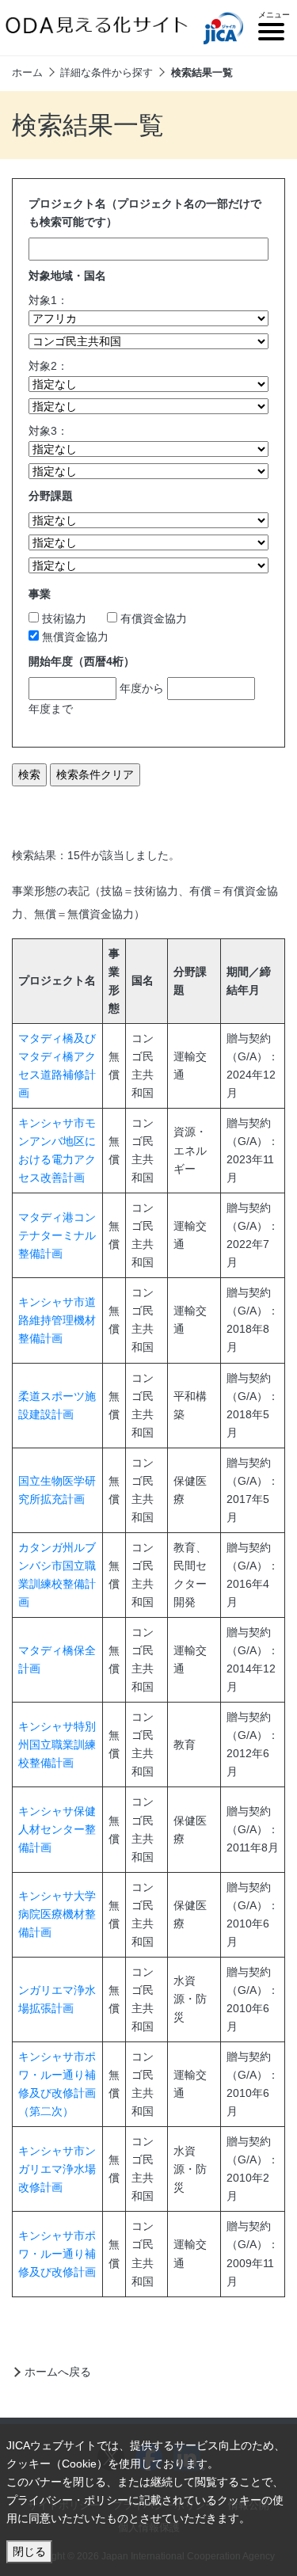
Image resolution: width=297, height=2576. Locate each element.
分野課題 (51, 496)
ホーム (27, 72)
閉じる (29, 2551)
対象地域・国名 (67, 276)
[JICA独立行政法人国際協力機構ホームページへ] (223, 28)
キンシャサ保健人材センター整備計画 (57, 1829)
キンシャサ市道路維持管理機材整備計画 (57, 1320)
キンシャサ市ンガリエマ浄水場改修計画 (57, 2169)
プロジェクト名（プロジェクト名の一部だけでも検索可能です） (145, 213)
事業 (40, 594)
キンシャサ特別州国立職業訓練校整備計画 (57, 1745)
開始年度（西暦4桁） (82, 661)
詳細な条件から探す (107, 72)
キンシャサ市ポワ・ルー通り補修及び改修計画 (57, 2254)
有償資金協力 (152, 618)
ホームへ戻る (58, 2372)
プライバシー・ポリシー (67, 2500)
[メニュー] (271, 34)
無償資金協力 (74, 637)
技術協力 (63, 618)
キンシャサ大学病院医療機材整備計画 (57, 1914)
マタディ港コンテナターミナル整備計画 (57, 1235)
